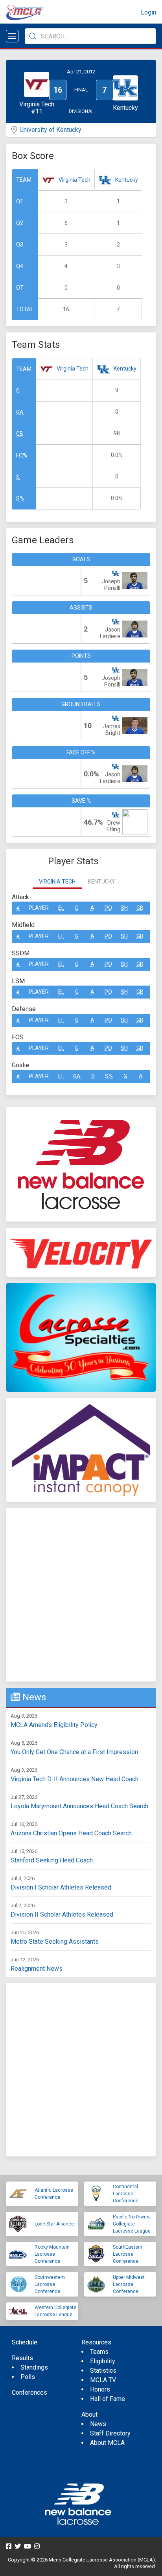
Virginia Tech (75, 180)
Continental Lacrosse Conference (126, 2194)
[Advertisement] (81, 1595)
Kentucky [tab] (102, 882)
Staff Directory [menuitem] (110, 2433)
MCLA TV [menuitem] (103, 2380)
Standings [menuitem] (34, 2367)
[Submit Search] (33, 36)
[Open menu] (12, 36)
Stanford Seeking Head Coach (52, 1860)
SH (124, 908)
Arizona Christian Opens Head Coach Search (71, 1833)
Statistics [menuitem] (103, 2371)
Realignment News (37, 1969)
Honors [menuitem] (100, 2389)
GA (20, 412)
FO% (22, 455)
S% (20, 498)
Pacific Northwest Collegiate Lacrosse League (132, 2224)
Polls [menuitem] (28, 2377)
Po (108, 908)
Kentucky (127, 180)
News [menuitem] (98, 2424)
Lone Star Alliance (54, 2224)
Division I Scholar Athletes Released (61, 1887)
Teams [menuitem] (99, 2352)
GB (20, 434)
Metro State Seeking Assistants (55, 1942)
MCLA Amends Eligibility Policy (54, 1725)
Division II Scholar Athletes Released (62, 1914)
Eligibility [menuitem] (103, 2361)
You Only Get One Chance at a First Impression (74, 1752)
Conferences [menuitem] (29, 2393)
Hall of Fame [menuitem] (108, 2399)
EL (61, 908)
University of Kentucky (51, 130)
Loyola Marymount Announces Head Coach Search (79, 1806)
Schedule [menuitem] (25, 2342)
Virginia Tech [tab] (57, 882)
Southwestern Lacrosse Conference (50, 2284)
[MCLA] (26, 13)
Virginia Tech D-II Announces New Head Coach (75, 1779)
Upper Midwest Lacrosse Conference (129, 2284)
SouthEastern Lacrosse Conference (128, 2254)
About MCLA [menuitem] (107, 2443)
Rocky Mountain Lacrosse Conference (52, 2254)
